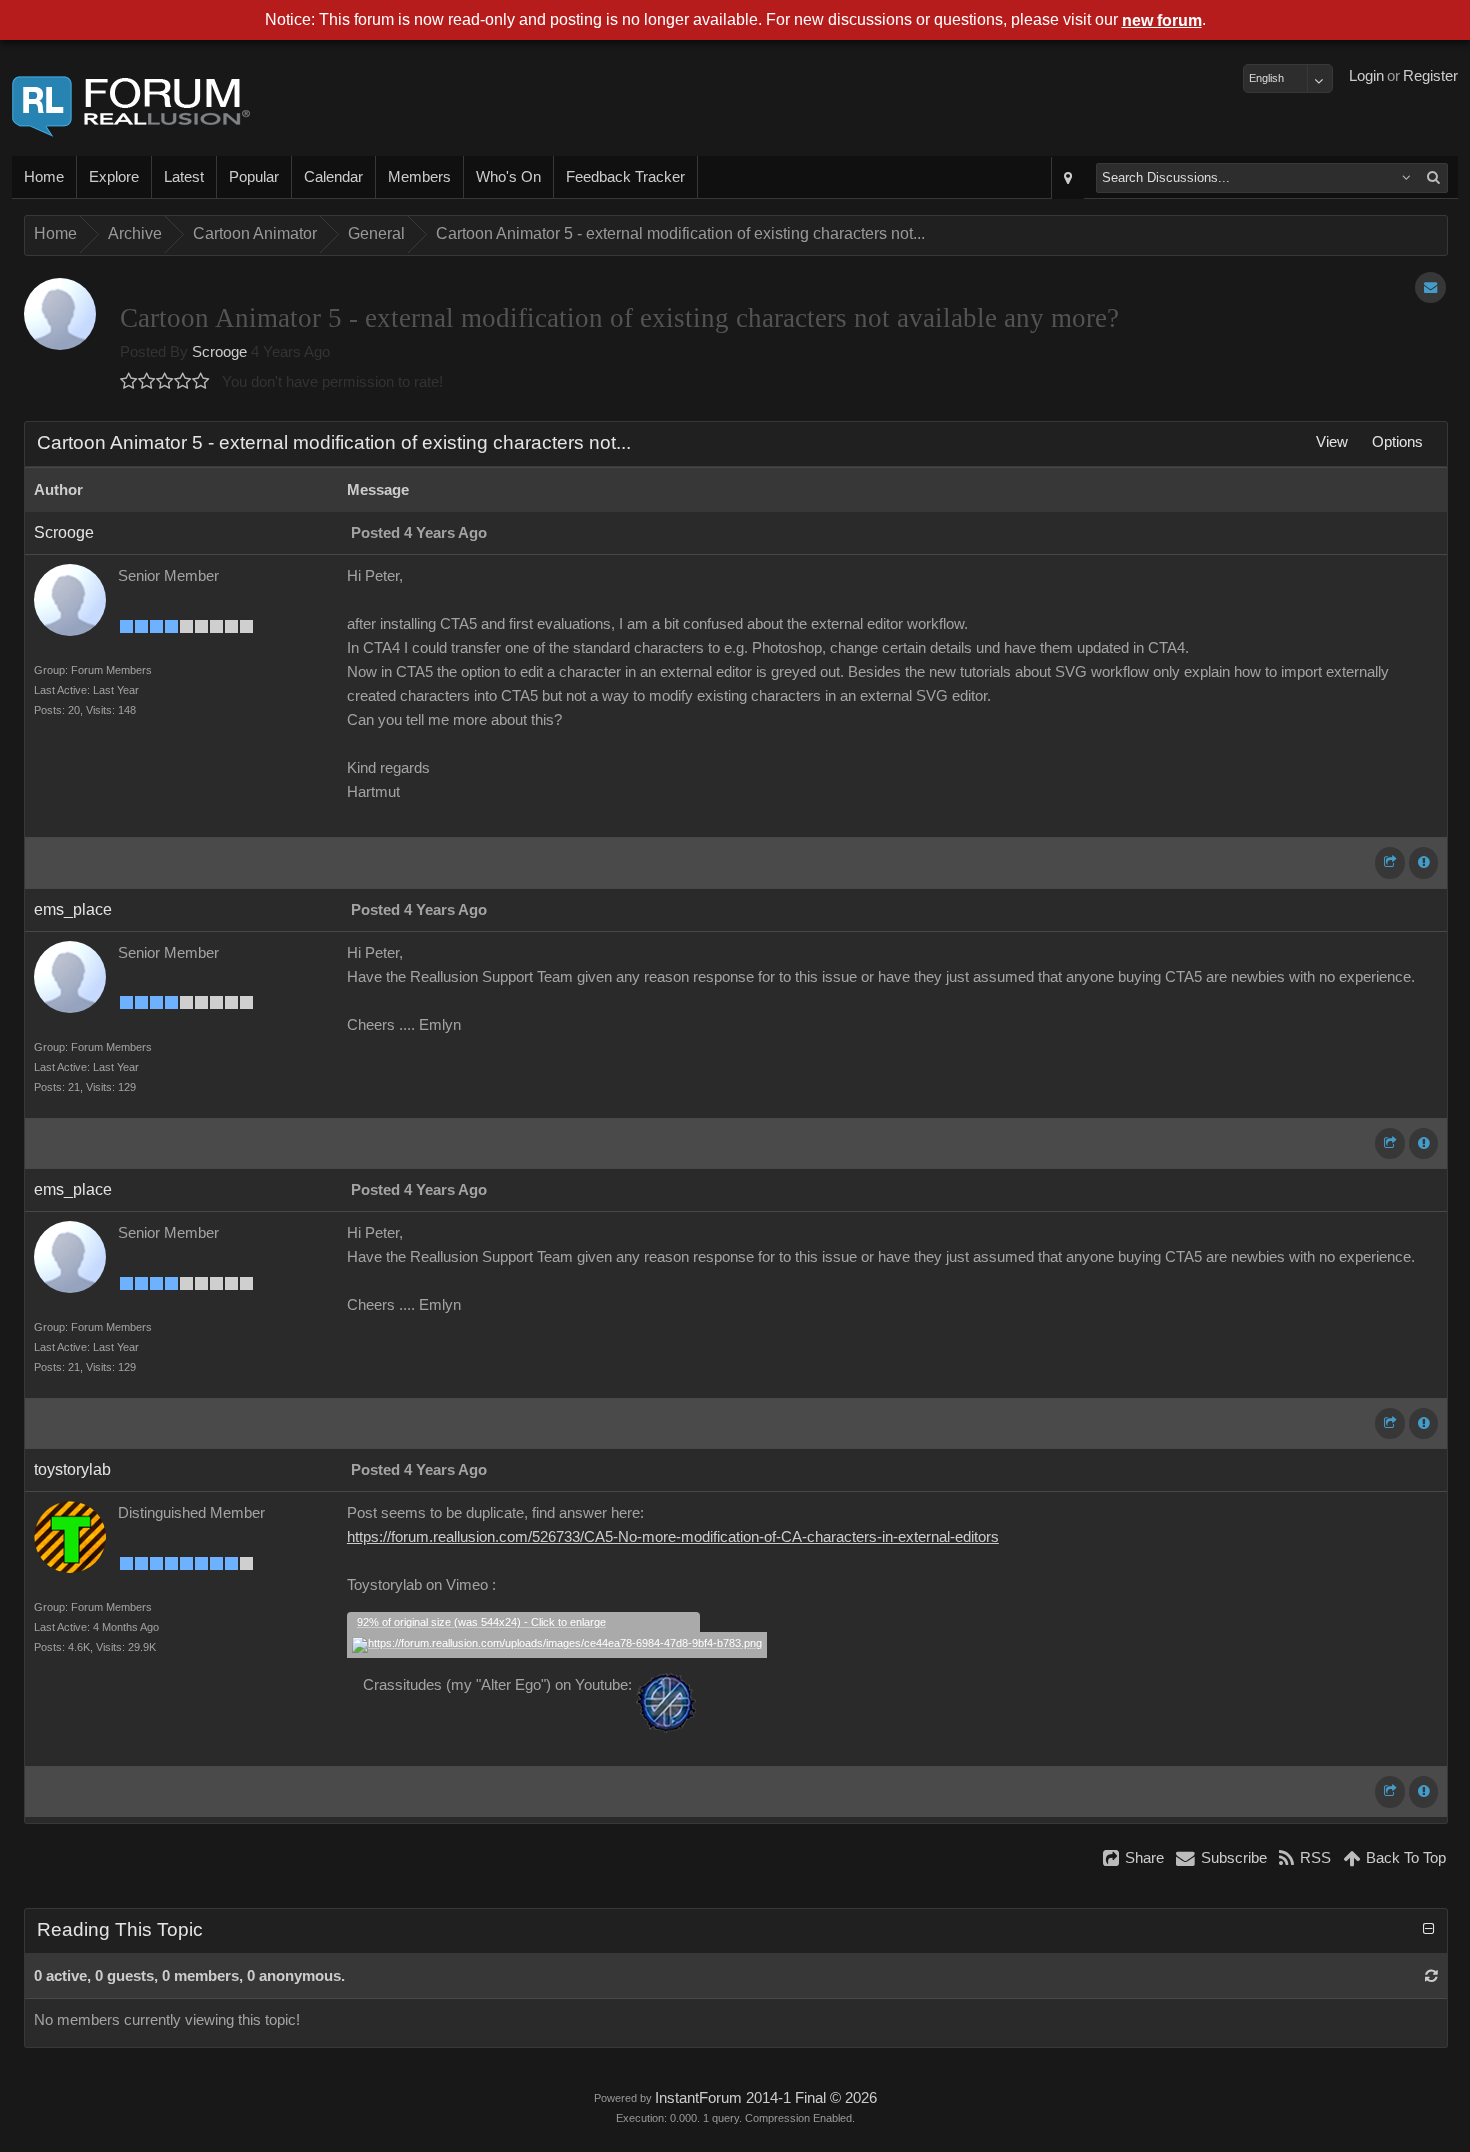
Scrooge (219, 352)
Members (419, 177)
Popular (254, 177)
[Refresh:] (1431, 1976)
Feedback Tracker (625, 177)
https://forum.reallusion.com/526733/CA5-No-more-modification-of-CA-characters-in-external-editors (673, 1537)
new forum (1162, 20)
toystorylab (72, 1469)
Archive (135, 233)
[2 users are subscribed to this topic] (1430, 287)
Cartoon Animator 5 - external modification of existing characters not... (680, 233)
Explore (114, 177)
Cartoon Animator (255, 233)
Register (1430, 76)
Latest (184, 177)
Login (1366, 76)
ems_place (73, 909)
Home (44, 177)
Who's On (508, 177)
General (376, 233)
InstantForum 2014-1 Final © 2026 (766, 2098)
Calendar (333, 177)
